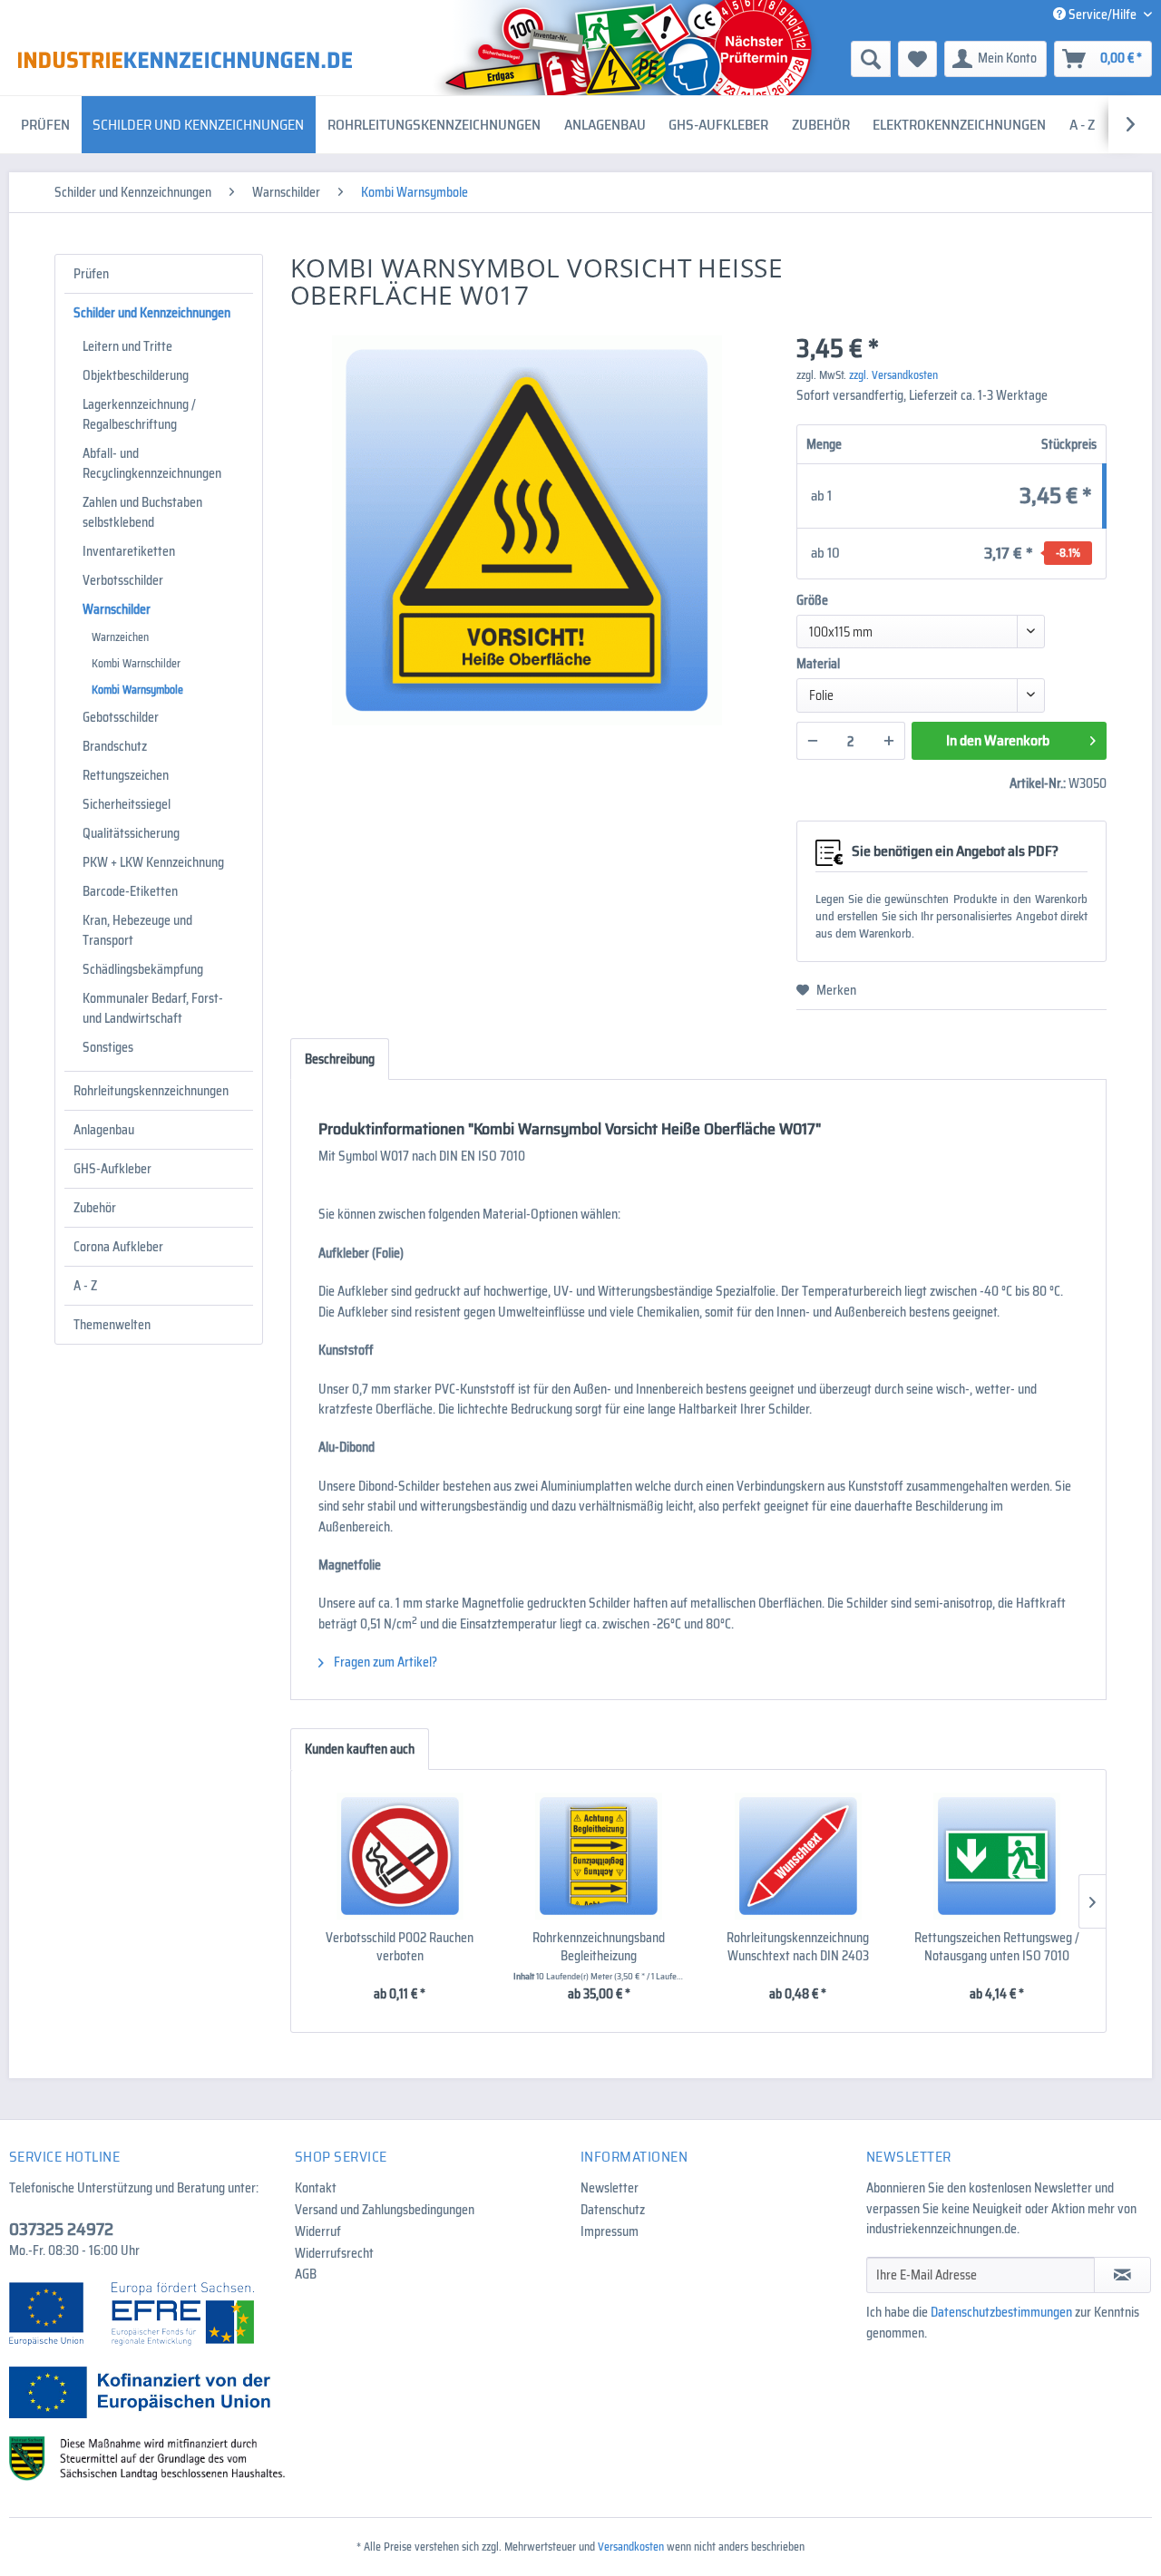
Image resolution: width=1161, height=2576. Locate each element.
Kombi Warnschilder (136, 663)
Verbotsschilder (123, 580)
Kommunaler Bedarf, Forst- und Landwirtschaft (153, 1008)
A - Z (85, 1286)
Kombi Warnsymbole (137, 690)
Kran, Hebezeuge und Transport (137, 930)
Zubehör (95, 1208)
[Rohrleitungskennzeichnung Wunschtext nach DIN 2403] (798, 1856)
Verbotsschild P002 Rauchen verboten (400, 1947)
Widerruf (318, 2231)
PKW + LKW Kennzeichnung (153, 862)
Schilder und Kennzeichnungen (152, 313)
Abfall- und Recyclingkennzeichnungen (152, 463)
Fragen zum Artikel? (384, 1662)
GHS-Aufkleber (112, 1169)
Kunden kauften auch (360, 1749)
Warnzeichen (120, 637)
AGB (306, 2274)
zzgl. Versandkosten (893, 375)
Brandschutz (115, 746)
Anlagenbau (104, 1130)
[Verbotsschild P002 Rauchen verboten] (400, 1856)
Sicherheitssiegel (127, 804)
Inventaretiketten (129, 551)
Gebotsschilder (121, 717)
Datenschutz (613, 2210)
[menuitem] (731, 59)
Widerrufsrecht (334, 2253)
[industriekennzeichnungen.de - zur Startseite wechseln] (185, 60)
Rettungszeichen (126, 775)
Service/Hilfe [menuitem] (1102, 15)
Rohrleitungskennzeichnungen (151, 1091)
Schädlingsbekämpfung (143, 969)
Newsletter (610, 2188)
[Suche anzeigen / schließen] (871, 59)
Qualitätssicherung (131, 833)
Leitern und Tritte (127, 346)
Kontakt (316, 2188)
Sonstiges (108, 1047)
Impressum (610, 2231)
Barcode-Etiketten (130, 891)
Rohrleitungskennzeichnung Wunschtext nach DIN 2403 (798, 1947)
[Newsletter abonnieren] (1122, 2275)
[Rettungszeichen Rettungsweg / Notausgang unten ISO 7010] (998, 1856)
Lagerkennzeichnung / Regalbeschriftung (139, 414)
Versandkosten (631, 2547)
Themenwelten (112, 1325)
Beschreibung (340, 1059)
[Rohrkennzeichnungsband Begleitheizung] (600, 1856)
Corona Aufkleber (118, 1247)
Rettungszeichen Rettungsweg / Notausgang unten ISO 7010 (997, 1947)
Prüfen (91, 274)
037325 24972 (61, 2229)
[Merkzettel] (917, 59)
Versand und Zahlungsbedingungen (385, 2210)
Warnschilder (117, 609)
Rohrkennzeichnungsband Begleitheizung (599, 1947)
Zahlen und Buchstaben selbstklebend (142, 512)
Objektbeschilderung (136, 375)
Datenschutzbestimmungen (1001, 2312)
